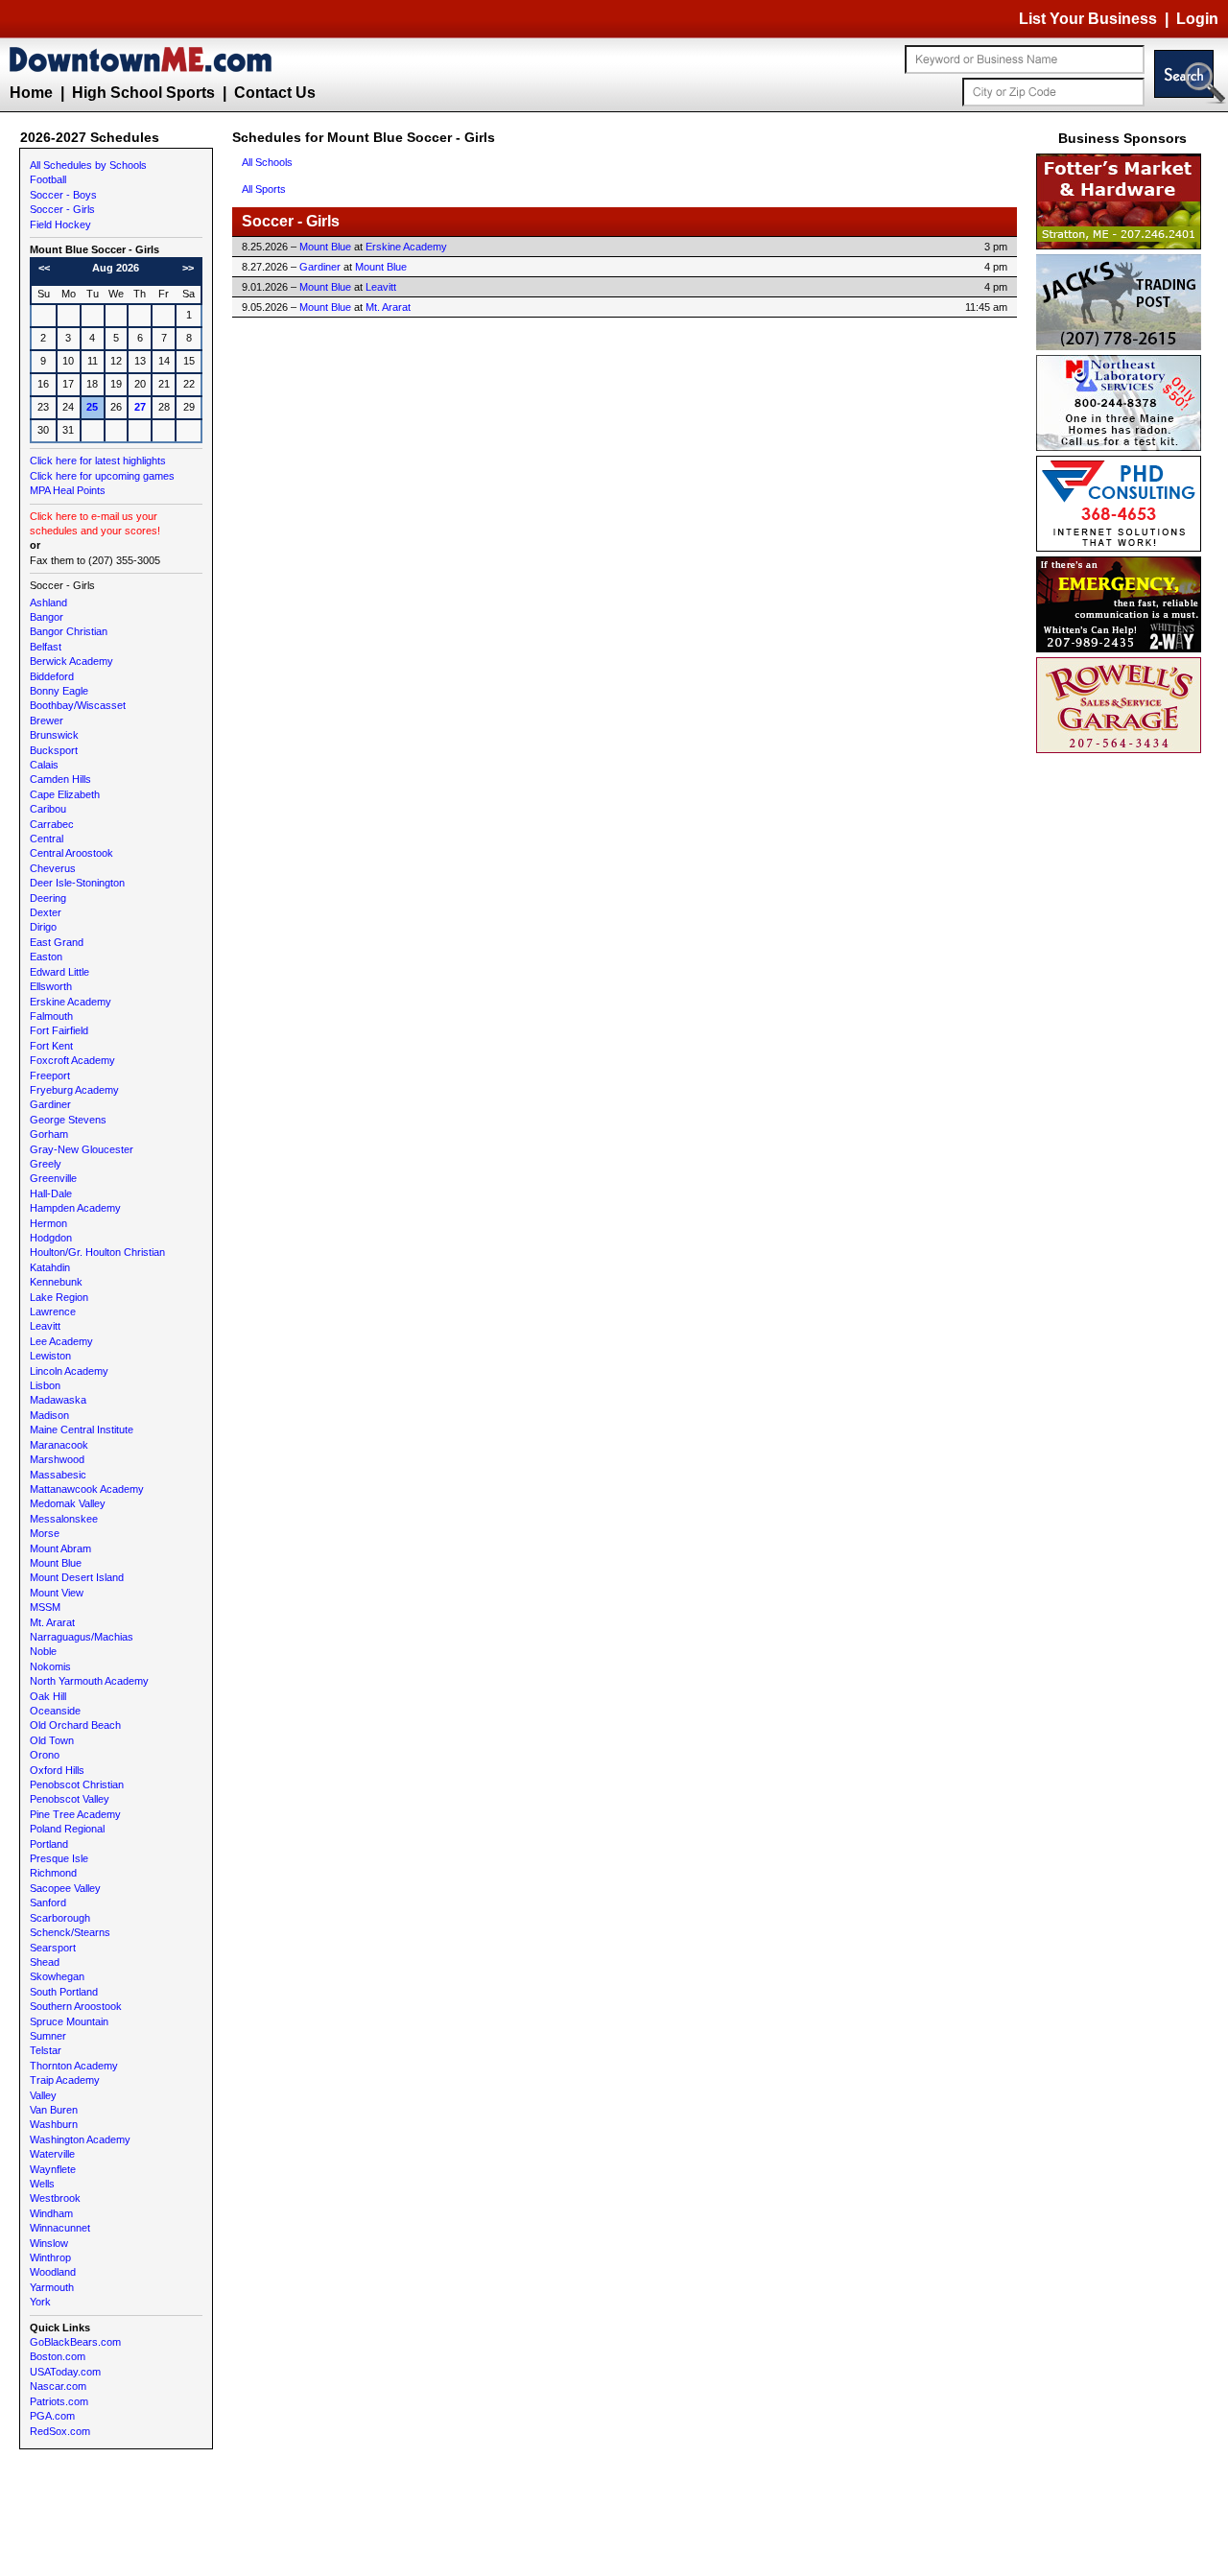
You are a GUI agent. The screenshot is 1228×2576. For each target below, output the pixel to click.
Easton (46, 957)
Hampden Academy (75, 1208)
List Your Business (1088, 19)
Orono (45, 1755)
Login (1197, 19)
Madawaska (58, 1400)
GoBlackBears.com (75, 2342)
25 (92, 407)
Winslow (49, 2243)
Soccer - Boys (63, 195)
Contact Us (275, 93)
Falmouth (51, 1016)
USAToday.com (65, 2372)
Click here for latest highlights (98, 461)
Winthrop (50, 2257)
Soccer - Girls (62, 209)
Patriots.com (59, 2401)
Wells (42, 2184)
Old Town (52, 1740)
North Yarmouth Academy (89, 1681)
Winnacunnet (60, 2228)
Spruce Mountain (69, 2021)
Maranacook (59, 1445)
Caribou (48, 809)
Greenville (53, 1178)
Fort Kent (51, 1046)
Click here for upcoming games (102, 476)
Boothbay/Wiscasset (78, 705)
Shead (45, 1962)
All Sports (264, 189)
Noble (43, 1651)
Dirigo (43, 927)
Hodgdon (51, 1238)
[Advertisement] (1122, 1046)
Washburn (54, 2124)
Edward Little (59, 972)
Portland (49, 1844)
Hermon (48, 1223)
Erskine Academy (71, 1002)
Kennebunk (56, 1282)
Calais (44, 765)
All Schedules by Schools (88, 165)
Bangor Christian (69, 631)
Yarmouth (52, 2287)
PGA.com (52, 2416)
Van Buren (54, 2110)
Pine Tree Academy (75, 1814)
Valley (43, 2095)
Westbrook (55, 2198)
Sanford (48, 1902)
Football (48, 179)
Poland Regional (67, 1829)
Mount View (57, 1593)
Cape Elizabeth (65, 794)
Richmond (53, 1873)
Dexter (46, 912)
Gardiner (50, 1104)
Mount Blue (56, 1563)
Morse (45, 1533)
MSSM (45, 1607)
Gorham (49, 1134)
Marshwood (57, 1459)
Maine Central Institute (82, 1430)
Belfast (46, 647)
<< (44, 268)
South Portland (64, 1992)
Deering (48, 898)
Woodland (53, 2272)
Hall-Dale (51, 1193)
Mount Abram (60, 1548)
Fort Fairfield (59, 1030)
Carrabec (52, 824)
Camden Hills (60, 779)
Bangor (47, 617)
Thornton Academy (74, 2066)
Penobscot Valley (70, 1799)
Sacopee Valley (65, 1888)
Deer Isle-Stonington (77, 883)
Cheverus (53, 868)
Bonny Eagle (59, 691)
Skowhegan (57, 1976)
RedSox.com (60, 2431)
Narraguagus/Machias (82, 1637)
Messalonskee (64, 1519)
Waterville (52, 2154)
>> (188, 268)
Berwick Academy (71, 661)
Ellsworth (51, 986)
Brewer (47, 721)
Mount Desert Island (77, 1577)
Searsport (53, 1948)
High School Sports (143, 93)
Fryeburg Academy (74, 1090)
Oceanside (55, 1711)
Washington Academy (80, 2139)
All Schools (267, 162)
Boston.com (58, 2356)
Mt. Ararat (52, 1622)
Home (31, 93)
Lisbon (45, 1385)
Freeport (50, 1075)
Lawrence (53, 1312)
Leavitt (45, 1326)
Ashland (48, 603)
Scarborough (60, 1918)
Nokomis (50, 1666)
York (40, 2302)
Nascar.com (58, 2386)
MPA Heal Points (68, 490)
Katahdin (50, 1267)
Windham (51, 2213)
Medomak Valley (68, 1503)
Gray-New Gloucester (82, 1149)
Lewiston (50, 1356)
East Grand (57, 942)
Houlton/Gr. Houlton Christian (97, 1252)
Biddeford (52, 676)
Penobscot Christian (77, 1784)
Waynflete (53, 2169)
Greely (46, 1164)
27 (140, 407)
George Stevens (68, 1120)
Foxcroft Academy (72, 1060)
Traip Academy (65, 2080)
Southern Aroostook (76, 2006)
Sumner (48, 2036)
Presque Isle (59, 1858)
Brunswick (54, 735)
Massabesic (58, 1475)
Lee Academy (61, 1341)
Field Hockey (60, 225)
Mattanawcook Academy (87, 1489)
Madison (49, 1415)
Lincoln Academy (69, 1371)
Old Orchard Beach (75, 1725)
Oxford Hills (57, 1770)
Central (47, 839)
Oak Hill (48, 1696)
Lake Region (59, 1297)
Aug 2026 (116, 268)
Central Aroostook (71, 853)
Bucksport (54, 750)
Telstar (46, 2050)
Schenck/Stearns (70, 1932)
